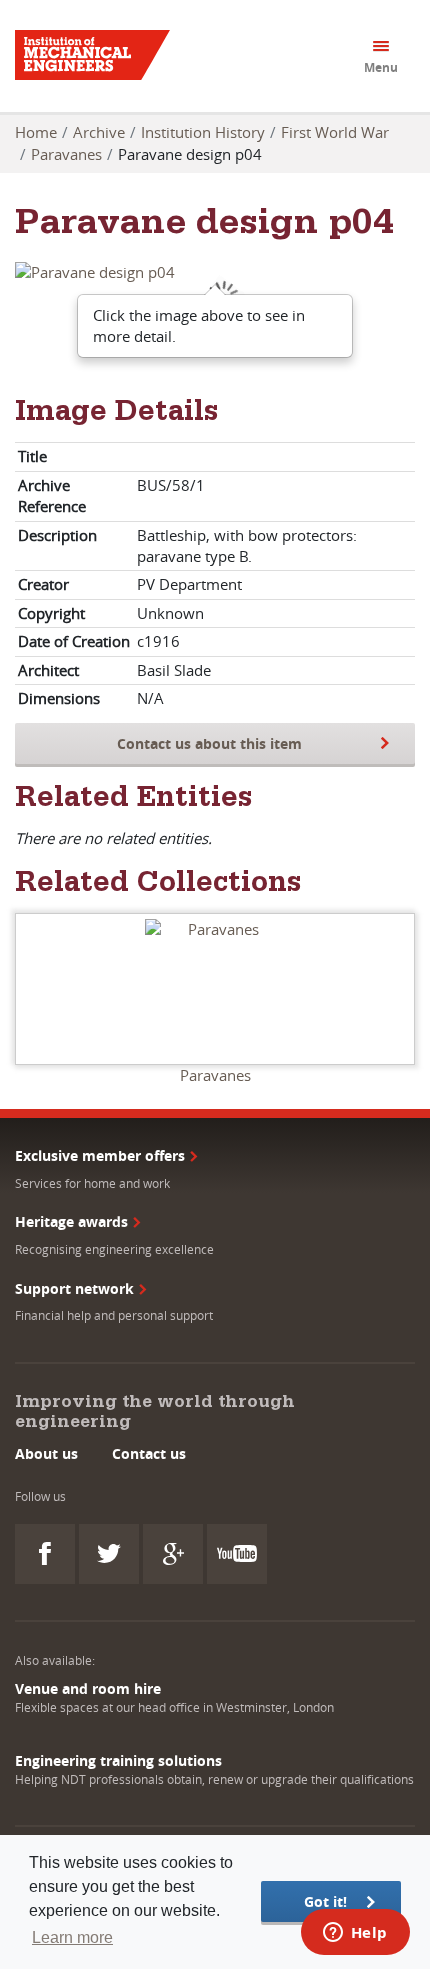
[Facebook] (45, 1554)
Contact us (149, 1453)
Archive (99, 132)
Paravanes (66, 154)
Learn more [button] (72, 1937)
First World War (335, 132)
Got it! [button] (325, 1901)
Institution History (203, 132)
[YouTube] (237, 1554)
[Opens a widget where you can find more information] (355, 1934)
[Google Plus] (173, 1554)
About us (46, 1453)
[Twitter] (109, 1554)
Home (36, 132)
